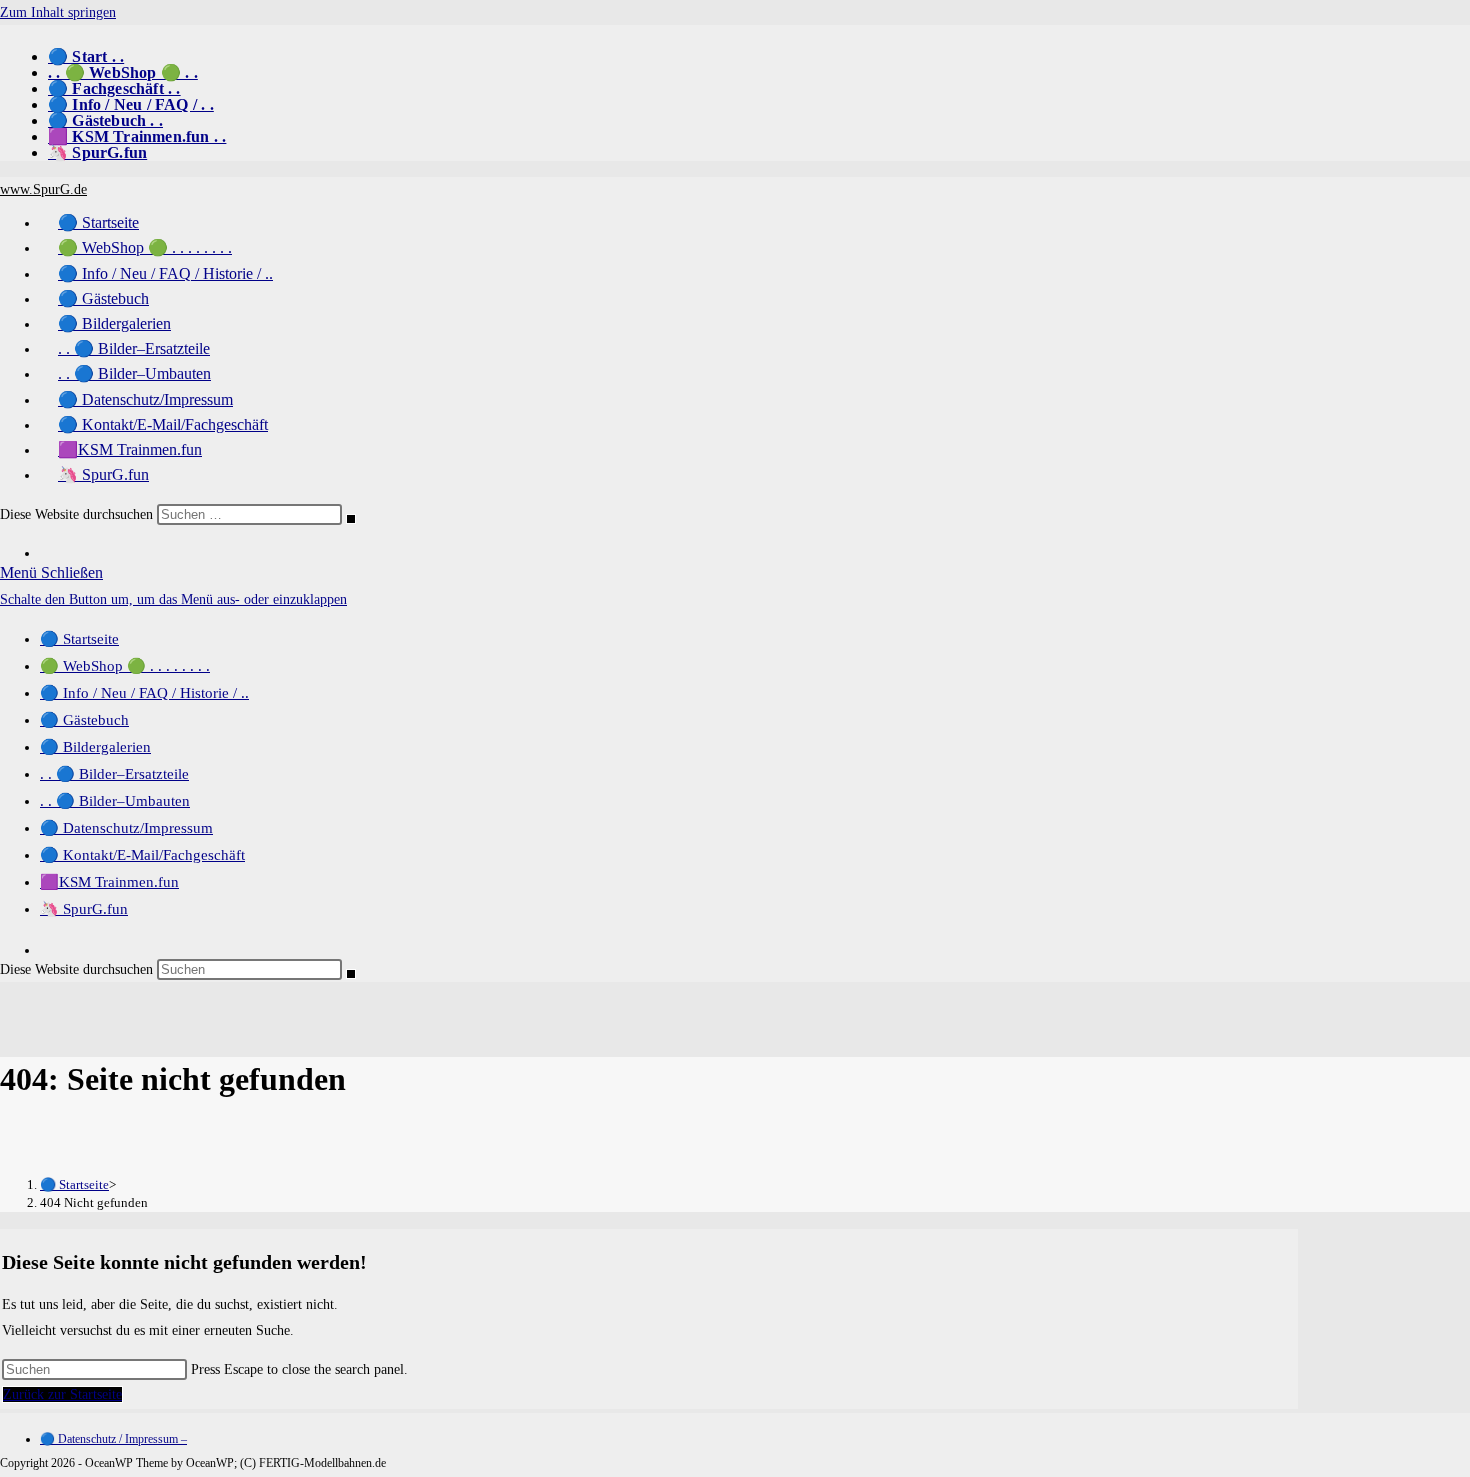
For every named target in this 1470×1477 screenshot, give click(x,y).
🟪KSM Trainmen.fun (109, 882)
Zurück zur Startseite (62, 1394)
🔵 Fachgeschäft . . (114, 88)
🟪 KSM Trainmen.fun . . (137, 136)
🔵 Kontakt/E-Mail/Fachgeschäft (142, 855)
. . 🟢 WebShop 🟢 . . (123, 72)
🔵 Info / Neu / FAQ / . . (131, 104)
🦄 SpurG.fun (97, 152)
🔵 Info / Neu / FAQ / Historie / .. (144, 693)
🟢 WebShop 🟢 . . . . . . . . (125, 666)
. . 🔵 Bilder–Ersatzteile (114, 774)
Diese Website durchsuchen (78, 514)
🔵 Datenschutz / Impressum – (113, 1439)
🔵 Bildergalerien (95, 747)
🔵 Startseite (79, 639)
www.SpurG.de (43, 189)
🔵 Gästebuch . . (105, 120)
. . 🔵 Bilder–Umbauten (115, 801)
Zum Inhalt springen (58, 12)
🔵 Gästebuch (84, 720)
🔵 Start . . (86, 56)
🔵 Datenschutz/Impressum (126, 828)
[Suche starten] (351, 519)
